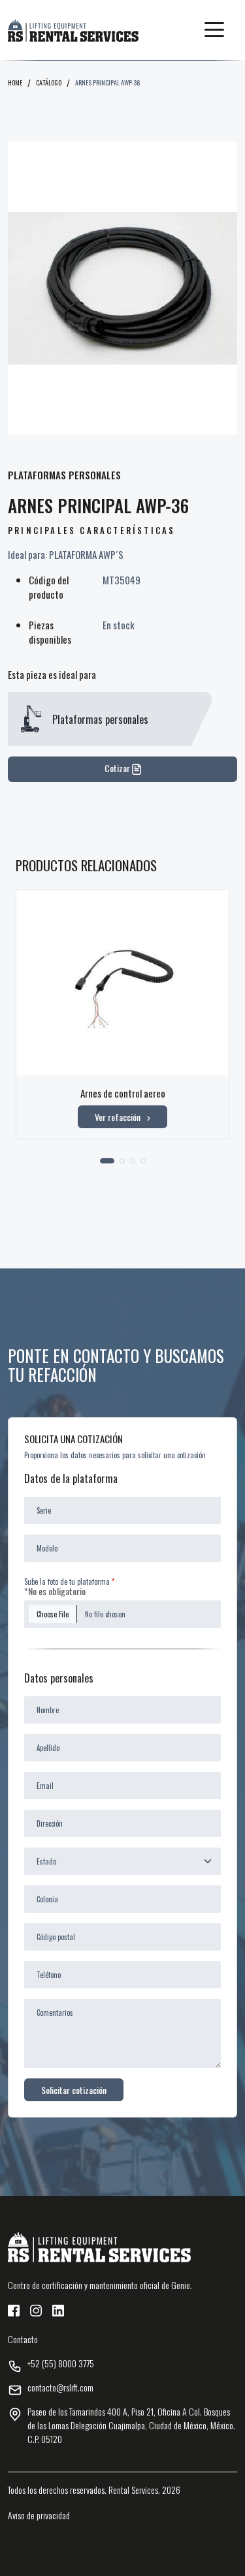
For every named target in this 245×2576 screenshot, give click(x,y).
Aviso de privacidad (39, 2515)
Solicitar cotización (74, 2090)
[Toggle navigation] (214, 30)
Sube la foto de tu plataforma (67, 1581)
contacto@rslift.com (60, 2387)
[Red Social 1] (14, 2309)
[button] (214, 30)
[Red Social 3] (58, 2309)
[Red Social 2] (36, 2309)
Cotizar (118, 768)
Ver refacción (118, 1117)
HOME (15, 82)
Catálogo (49, 82)
